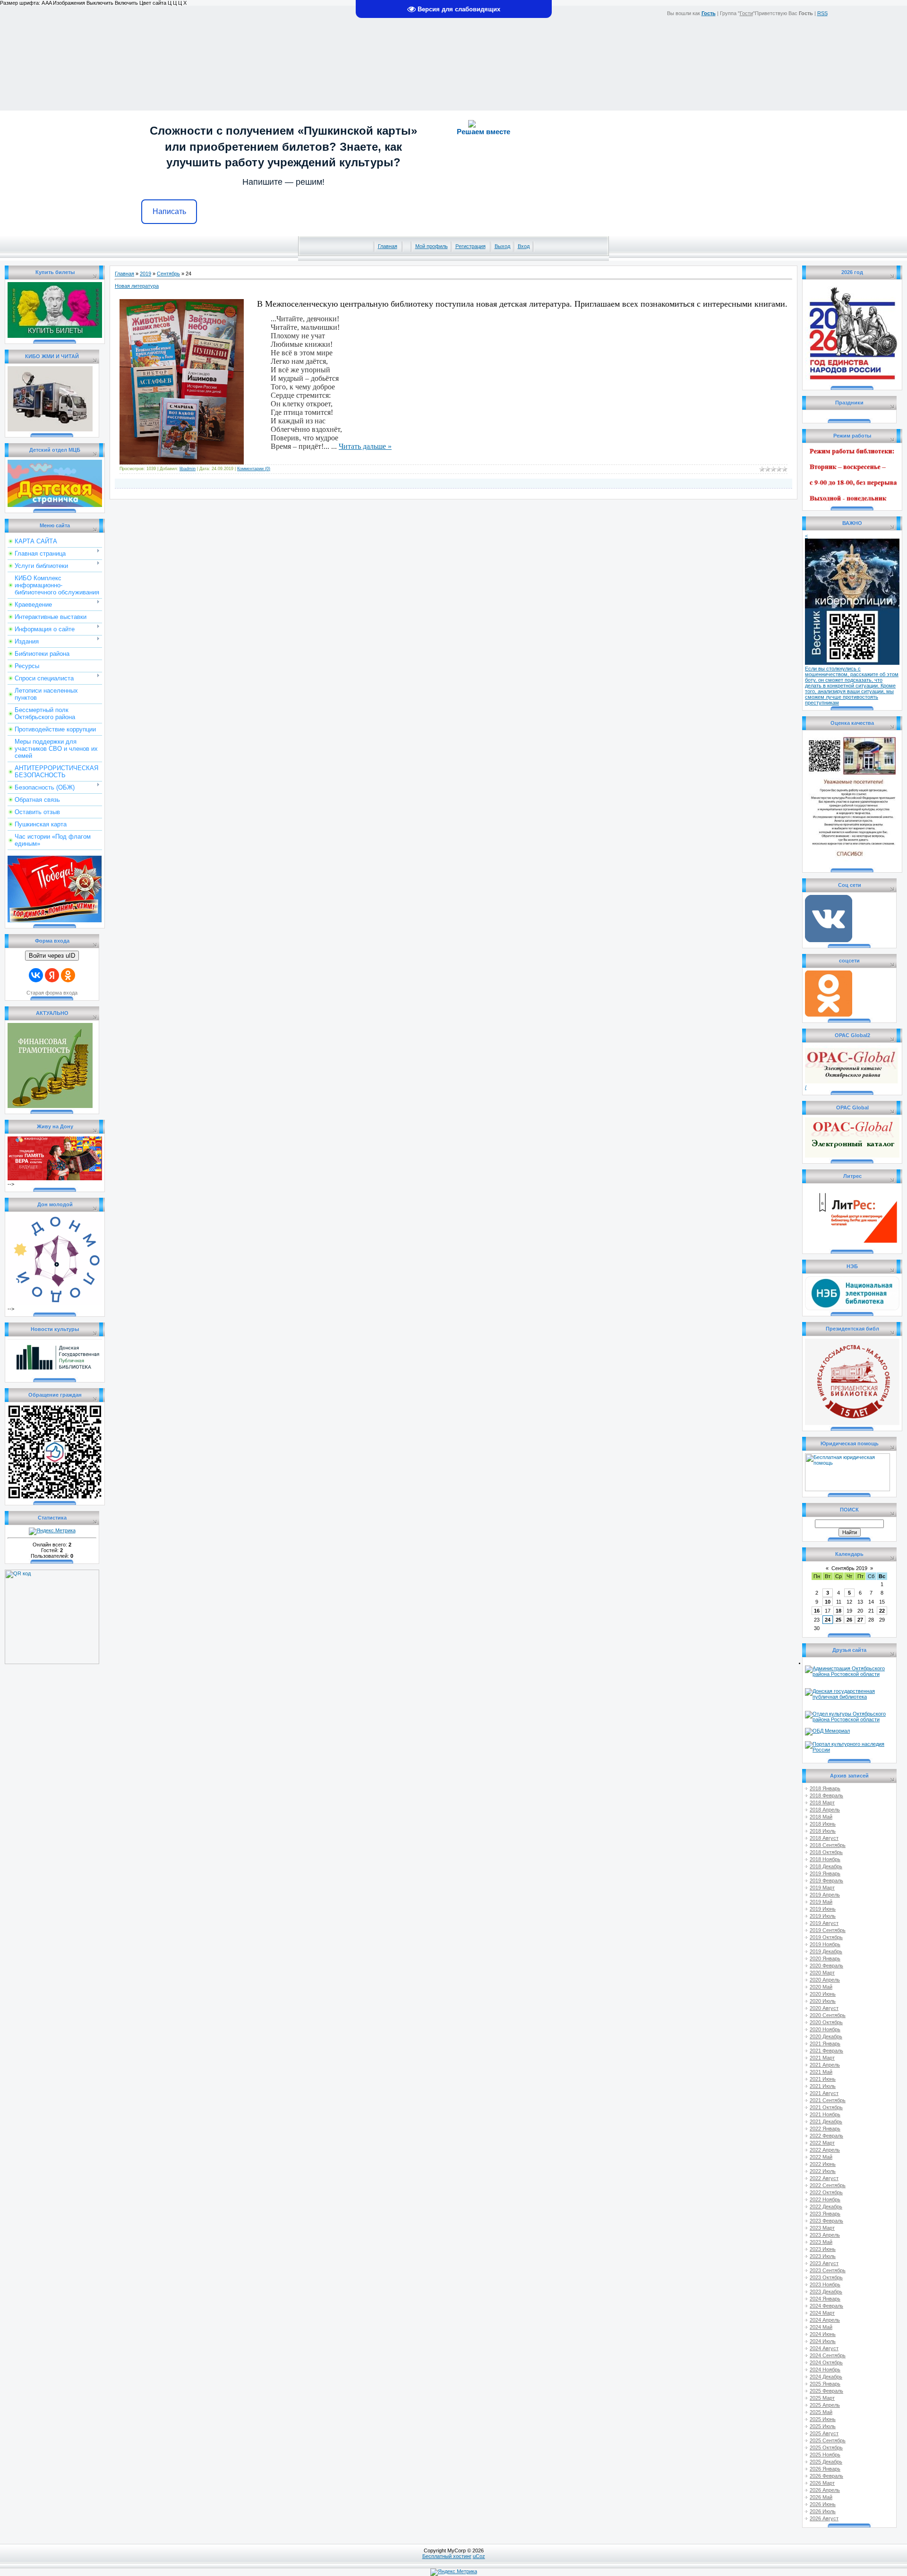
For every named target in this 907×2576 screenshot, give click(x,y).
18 (839, 1611)
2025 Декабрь (826, 2462)
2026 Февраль (826, 2476)
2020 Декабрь (826, 2036)
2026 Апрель (825, 2490)
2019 (145, 274)
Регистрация (471, 246)
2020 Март (822, 1973)
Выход (502, 246)
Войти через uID (52, 956)
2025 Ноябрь (825, 2455)
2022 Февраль (826, 2136)
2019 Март (822, 1888)
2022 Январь (825, 2129)
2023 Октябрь (826, 2277)
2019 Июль (823, 1916)
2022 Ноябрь (825, 2199)
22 (882, 1611)
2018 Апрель (825, 1810)
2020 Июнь (823, 1994)
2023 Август (824, 2263)
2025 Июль (823, 2426)
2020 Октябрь (826, 2022)
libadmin (188, 469)
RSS (822, 13)
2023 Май (821, 2242)
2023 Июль (823, 2256)
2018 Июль (823, 1831)
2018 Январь (825, 1788)
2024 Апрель (825, 2320)
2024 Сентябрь (828, 2355)
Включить (126, 3)
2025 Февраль (826, 2391)
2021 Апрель (825, 2065)
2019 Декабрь (826, 1951)
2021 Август (824, 2093)
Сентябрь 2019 (849, 1568)
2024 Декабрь (826, 2377)
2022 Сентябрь (828, 2185)
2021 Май (821, 2072)
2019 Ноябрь (825, 1944)
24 (828, 1620)
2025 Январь (825, 2384)
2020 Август (824, 2008)
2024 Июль (823, 2341)
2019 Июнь (823, 1909)
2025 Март (822, 2398)
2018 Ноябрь (825, 1859)
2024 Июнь (823, 2334)
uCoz (479, 2556)
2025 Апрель (825, 2405)
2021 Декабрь (826, 2121)
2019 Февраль (826, 1880)
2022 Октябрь (826, 2192)
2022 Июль (823, 2171)
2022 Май (821, 2157)
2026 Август (824, 2518)
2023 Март (822, 2228)
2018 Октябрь (826, 1852)
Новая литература (137, 286)
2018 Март (822, 1803)
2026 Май (821, 2497)
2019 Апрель (825, 1895)
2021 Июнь (823, 2079)
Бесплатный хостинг (447, 2556)
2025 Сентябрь (828, 2440)
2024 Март (822, 2313)
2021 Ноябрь (825, 2114)
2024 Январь (825, 2299)
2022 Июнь (823, 2164)
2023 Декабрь (826, 2292)
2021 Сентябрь (828, 2100)
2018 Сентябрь (828, 1845)
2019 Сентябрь (828, 1930)
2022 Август (824, 2178)
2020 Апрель (825, 1980)
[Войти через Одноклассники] (68, 975)
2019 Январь (825, 1873)
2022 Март (822, 2143)
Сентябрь (168, 274)
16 (817, 1611)
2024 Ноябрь (825, 2370)
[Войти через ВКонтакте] (36, 975)
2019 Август (824, 1923)
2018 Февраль (826, 1795)
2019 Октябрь (826, 1937)
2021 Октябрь (826, 2107)
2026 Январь (825, 2469)
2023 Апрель (825, 2235)
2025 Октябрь (826, 2447)
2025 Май (821, 2412)
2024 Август (824, 2348)
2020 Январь (825, 1958)
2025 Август (824, 2433)
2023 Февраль (826, 2221)
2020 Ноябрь (825, 2029)
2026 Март (822, 2483)
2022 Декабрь (826, 2207)
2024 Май (821, 2327)
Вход (524, 246)
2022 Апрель (825, 2150)
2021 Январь (825, 2044)
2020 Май (821, 1987)
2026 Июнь (823, 2504)
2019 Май (821, 1902)
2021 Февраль (826, 2051)
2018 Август (824, 1838)
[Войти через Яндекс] (52, 975)
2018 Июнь (823, 1824)
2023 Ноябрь (825, 2284)
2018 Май (821, 1817)
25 (839, 1620)
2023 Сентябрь (828, 2270)
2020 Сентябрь (828, 2015)
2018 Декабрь (826, 1866)
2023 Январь (825, 2214)
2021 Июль (823, 2086)
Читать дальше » (365, 446)
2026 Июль (823, 2511)
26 (849, 1620)
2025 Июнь (823, 2419)
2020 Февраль (826, 1966)
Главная (388, 246)
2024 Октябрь (826, 2362)
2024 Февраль (826, 2306)
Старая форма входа (52, 993)
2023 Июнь (823, 2249)
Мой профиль (432, 246)
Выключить (100, 3)
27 (860, 1620)
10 (828, 1602)
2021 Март (822, 2058)
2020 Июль (823, 2001)
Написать (169, 211)
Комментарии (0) (254, 469)
